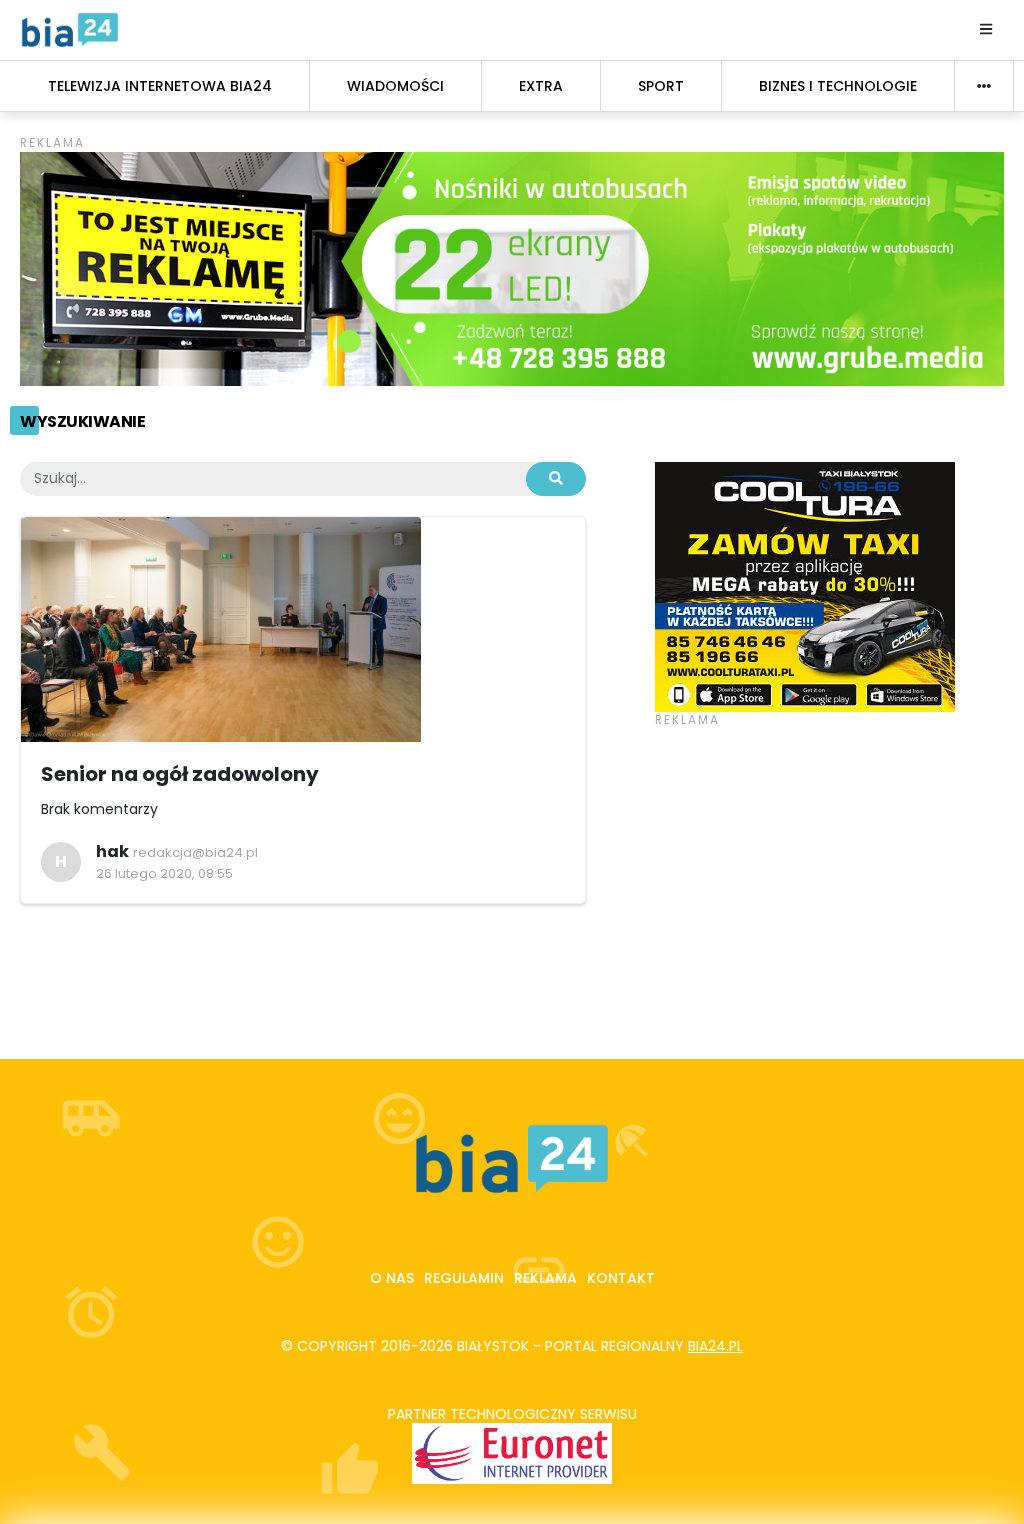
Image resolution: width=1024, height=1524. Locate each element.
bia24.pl (715, 1346)
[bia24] (70, 29)
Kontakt (621, 1278)
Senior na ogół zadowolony (180, 774)
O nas (392, 1278)
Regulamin (464, 1278)
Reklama (545, 1278)
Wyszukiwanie (82, 421)
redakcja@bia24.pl (195, 852)
